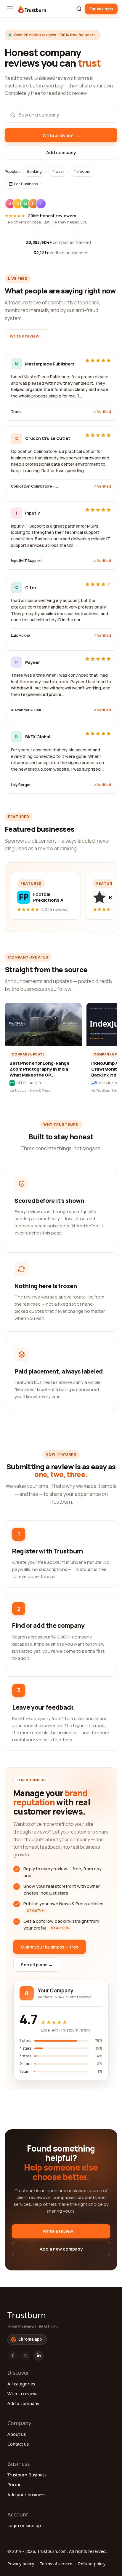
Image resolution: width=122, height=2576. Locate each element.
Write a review (22, 2393)
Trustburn (27, 2315)
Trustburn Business (27, 2475)
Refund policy (92, 2564)
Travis (16, 412)
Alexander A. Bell (26, 710)
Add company (61, 152)
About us (17, 2434)
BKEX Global (38, 737)
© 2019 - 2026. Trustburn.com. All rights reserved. (57, 2551)
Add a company (23, 2403)
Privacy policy (21, 2564)
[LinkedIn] (38, 2356)
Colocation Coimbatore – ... (34, 486)
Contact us (18, 2444)
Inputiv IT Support (26, 561)
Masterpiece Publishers (50, 364)
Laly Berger (21, 785)
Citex (31, 588)
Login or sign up (24, 2525)
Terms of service (56, 2564)
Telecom (82, 171)
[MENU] (10, 9)
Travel (58, 171)
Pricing (15, 2484)
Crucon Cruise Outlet (48, 438)
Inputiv (33, 513)
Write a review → (27, 336)
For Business (25, 184)
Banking (34, 171)
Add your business (26, 2494)
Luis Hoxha (21, 635)
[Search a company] (79, 9)
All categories (21, 2384)
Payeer (33, 662)
